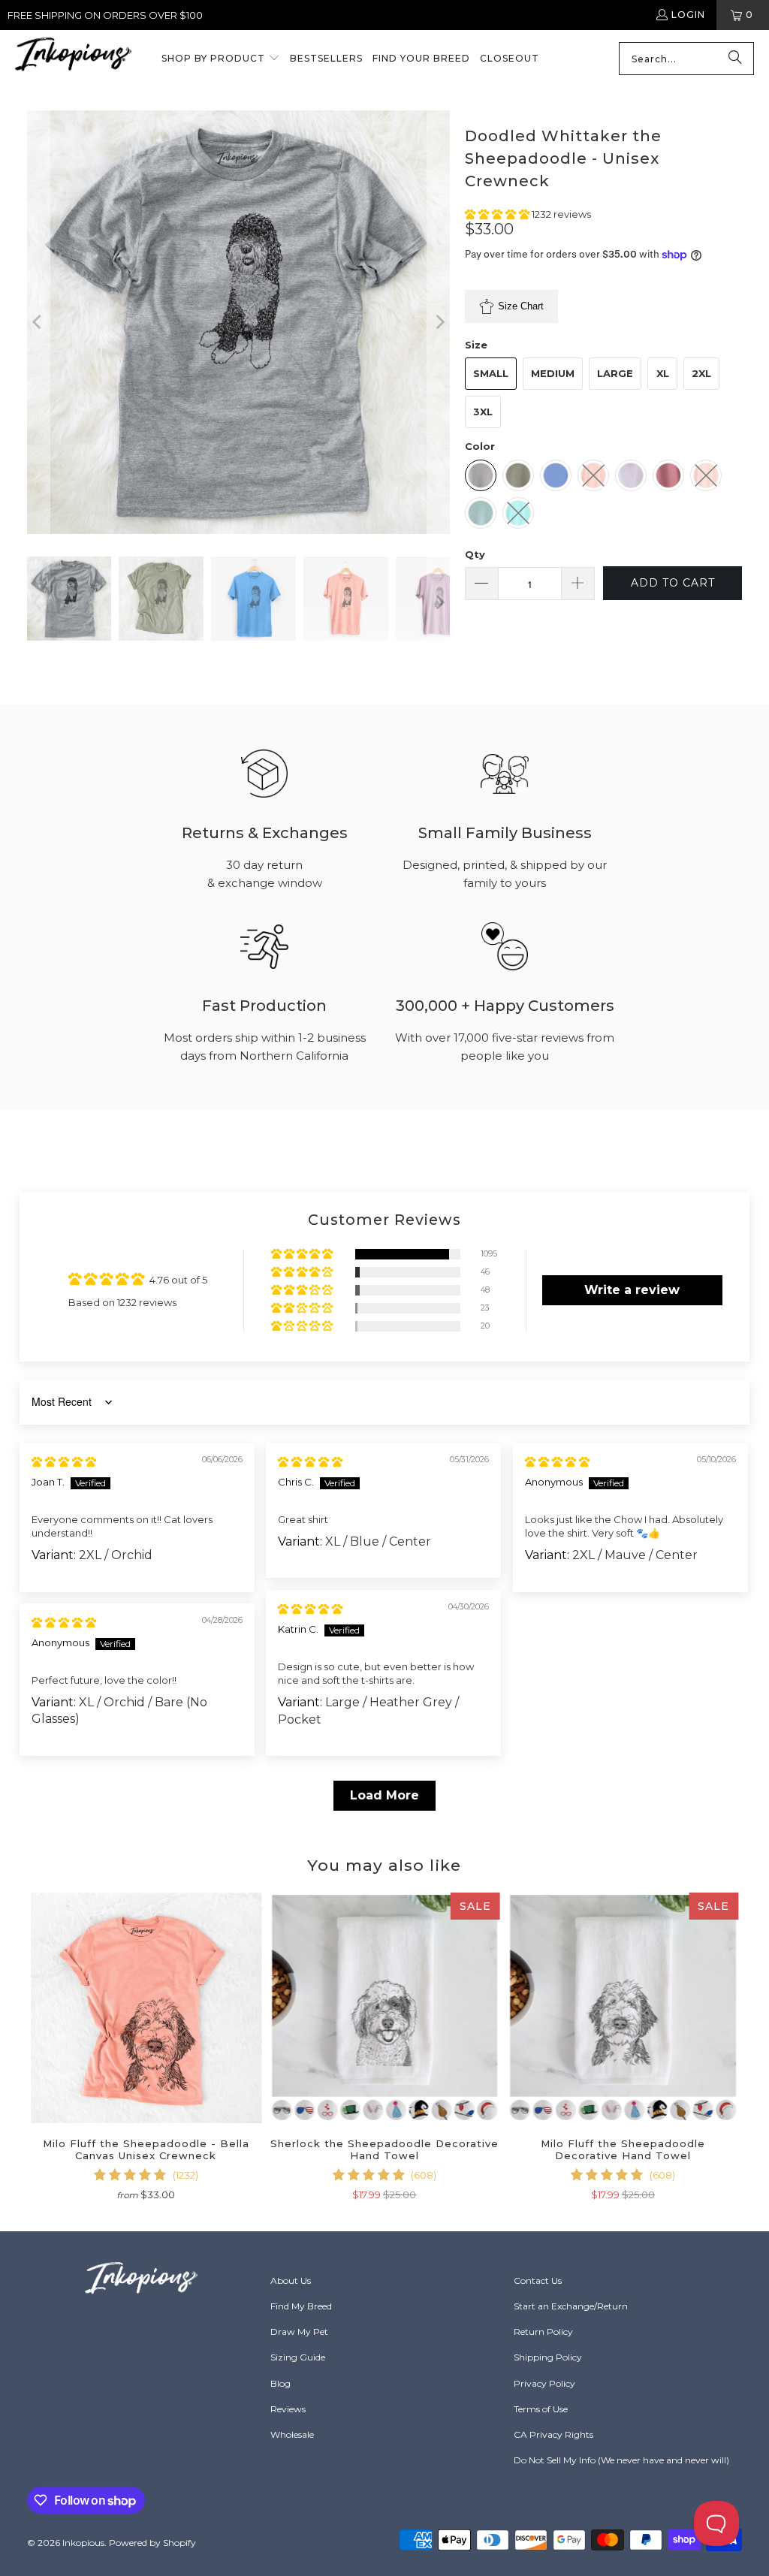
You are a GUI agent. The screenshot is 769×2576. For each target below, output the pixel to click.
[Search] (735, 59)
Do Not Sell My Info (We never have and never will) (621, 2460)
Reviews (288, 2409)
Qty (475, 554)
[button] (221, 59)
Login (688, 15)
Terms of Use (541, 2409)
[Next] (439, 322)
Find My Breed (301, 2306)
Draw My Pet (299, 2332)
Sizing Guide (298, 2357)
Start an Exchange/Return (571, 2306)
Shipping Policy (548, 2357)
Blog (280, 2383)
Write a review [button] (632, 1290)
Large (615, 373)
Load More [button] (384, 1795)
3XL (483, 412)
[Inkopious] (73, 59)
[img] (64, 1461)
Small (491, 373)
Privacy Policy (544, 2383)
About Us (291, 2280)
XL (663, 373)
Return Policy (543, 2332)
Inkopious (83, 2543)
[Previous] (38, 322)
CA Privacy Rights (553, 2434)
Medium (553, 373)
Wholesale (292, 2434)
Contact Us (538, 2280)
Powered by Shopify (152, 2543)
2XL (701, 373)
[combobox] (686, 59)
